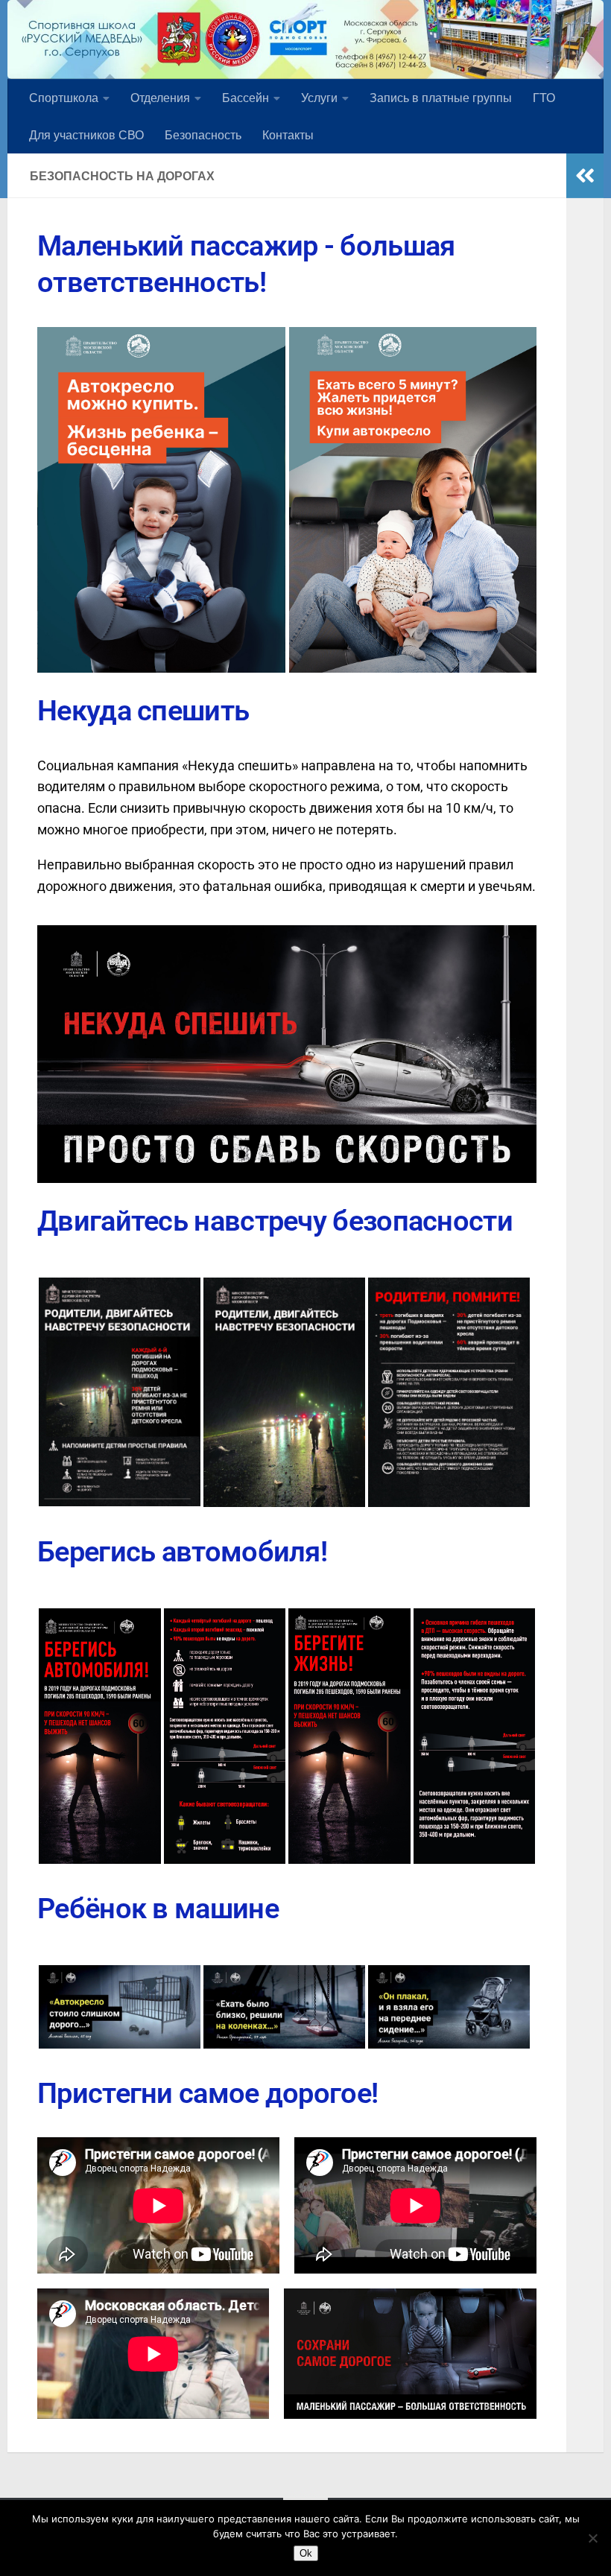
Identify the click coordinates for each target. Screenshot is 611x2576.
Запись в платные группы (441, 97)
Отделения (160, 97)
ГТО (544, 97)
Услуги (319, 97)
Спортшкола (64, 97)
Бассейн (246, 97)
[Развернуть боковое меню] (585, 176)
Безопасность (203, 134)
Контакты (288, 134)
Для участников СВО (86, 134)
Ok (306, 2553)
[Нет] (592, 2538)
